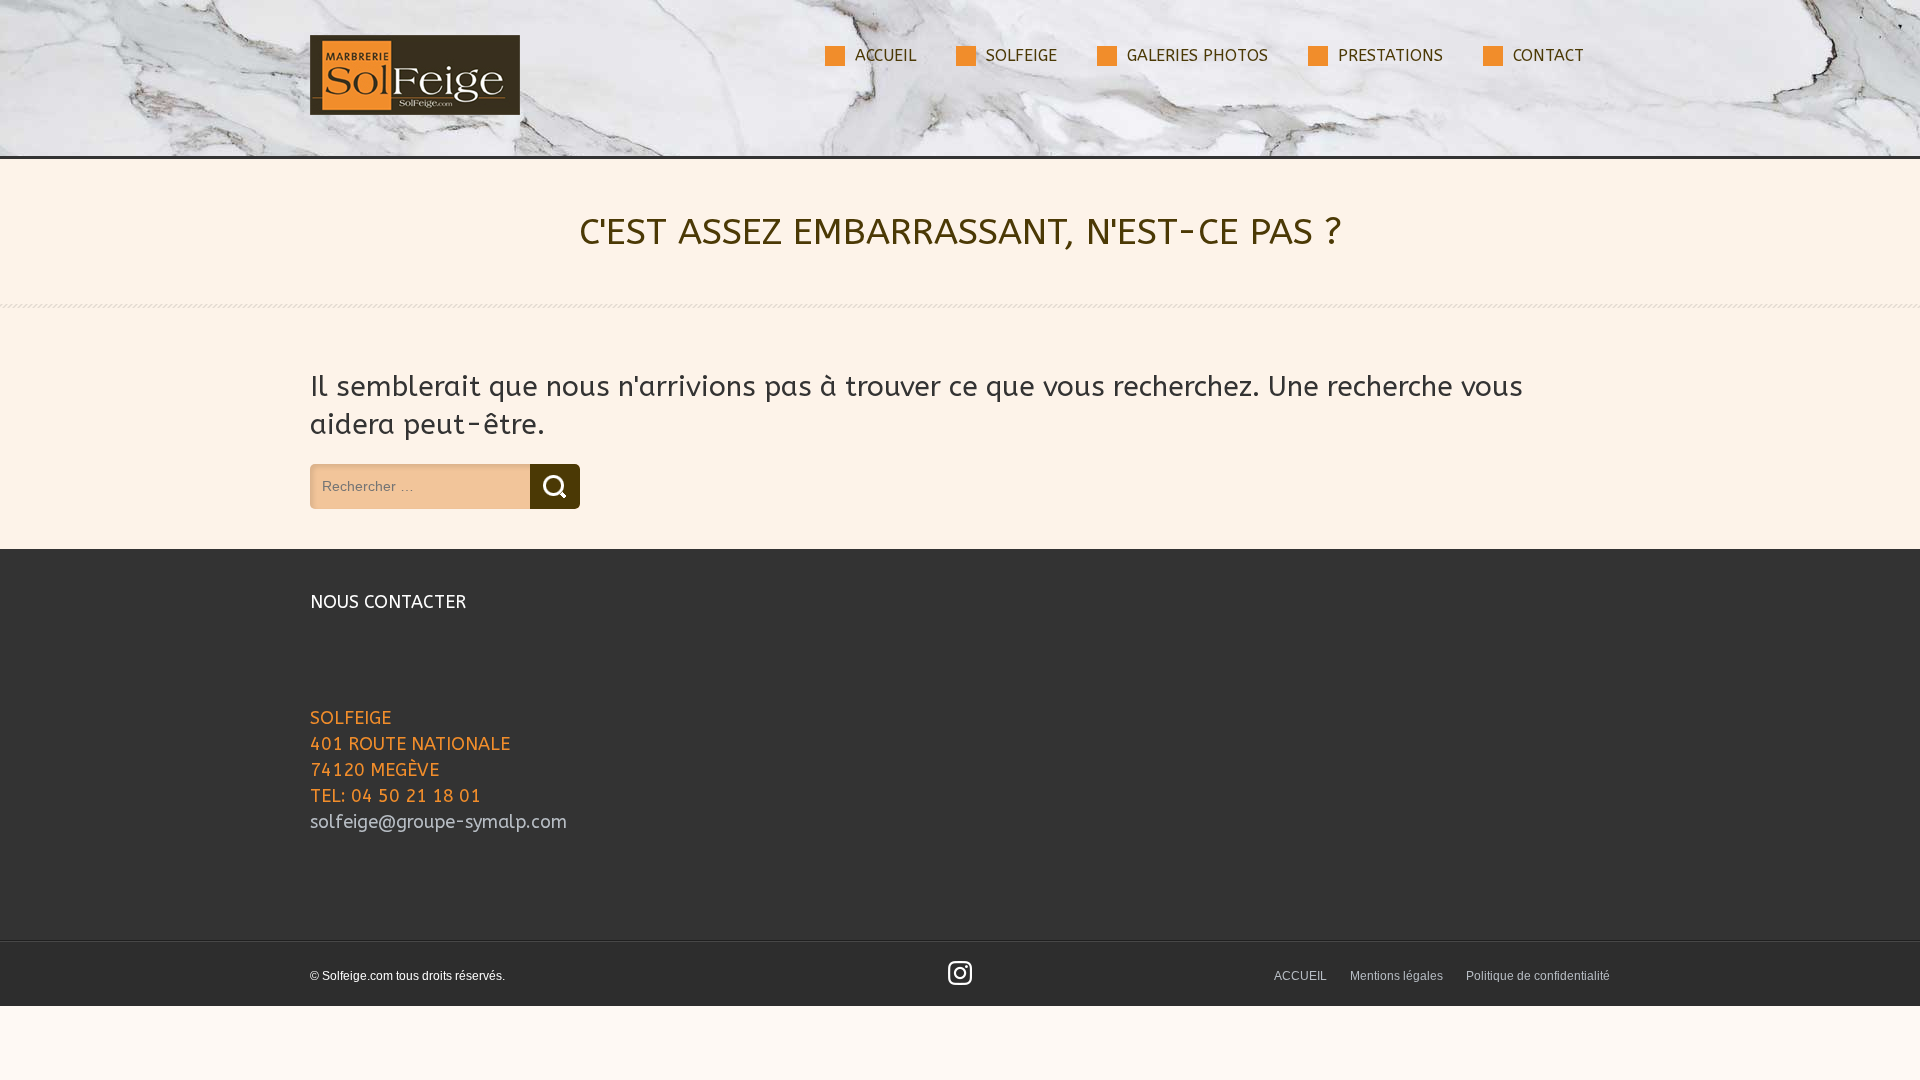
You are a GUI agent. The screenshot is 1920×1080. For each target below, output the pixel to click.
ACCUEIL (885, 55)
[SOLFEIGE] (415, 111)
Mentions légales (1396, 976)
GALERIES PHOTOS (1197, 55)
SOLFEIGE (1021, 55)
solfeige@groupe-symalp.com (438, 822)
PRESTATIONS (1390, 55)
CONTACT (1548, 55)
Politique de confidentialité (1538, 976)
